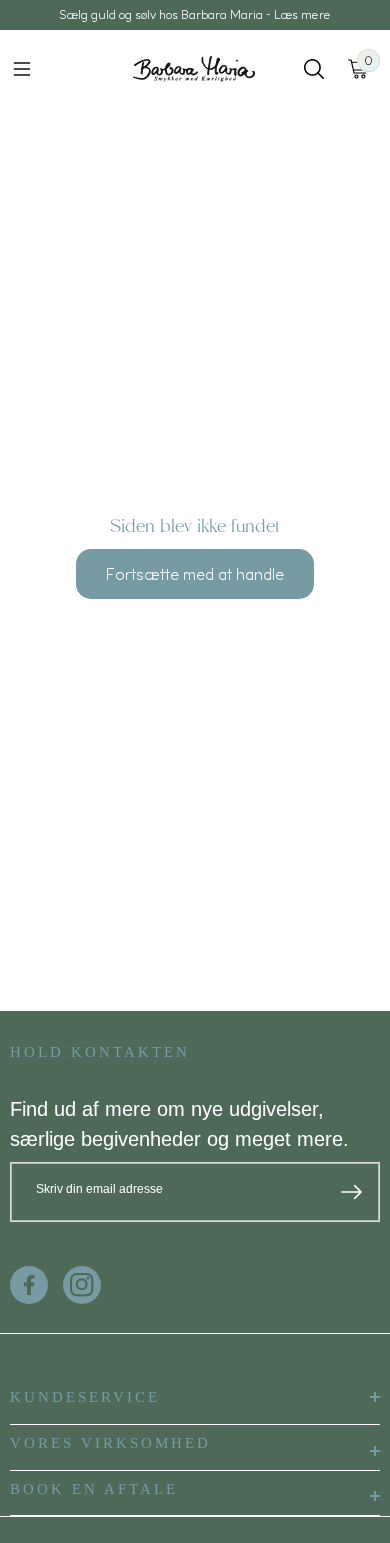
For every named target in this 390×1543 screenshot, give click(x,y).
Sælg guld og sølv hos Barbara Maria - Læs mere (195, 14)
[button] (22, 69)
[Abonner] (351, 1192)
